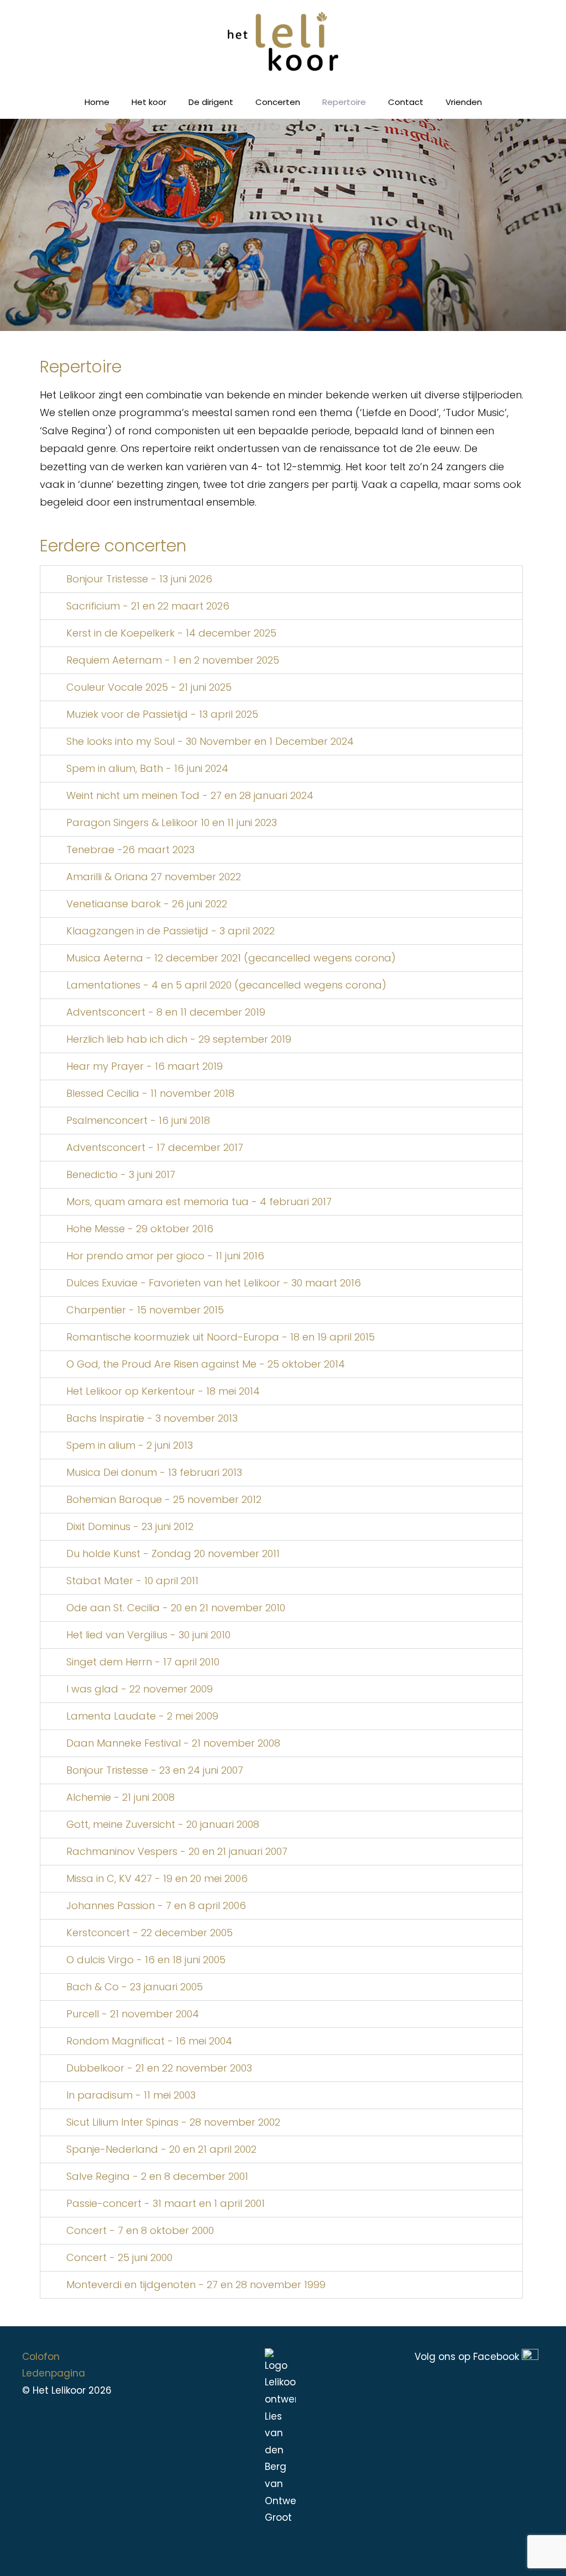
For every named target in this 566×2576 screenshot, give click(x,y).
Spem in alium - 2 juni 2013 (130, 1445)
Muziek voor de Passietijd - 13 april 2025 (162, 714)
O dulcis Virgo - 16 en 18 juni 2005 (146, 1960)
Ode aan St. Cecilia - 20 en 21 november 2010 (176, 1608)
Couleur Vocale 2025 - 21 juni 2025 (149, 687)
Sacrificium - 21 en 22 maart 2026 (148, 606)
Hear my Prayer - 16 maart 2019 (145, 1066)
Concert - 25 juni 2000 (119, 2257)
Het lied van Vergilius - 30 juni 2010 (148, 1635)
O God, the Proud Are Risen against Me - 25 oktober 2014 (206, 1364)
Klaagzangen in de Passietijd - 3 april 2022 (171, 931)
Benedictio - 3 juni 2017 (121, 1174)
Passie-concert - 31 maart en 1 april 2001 (166, 2203)
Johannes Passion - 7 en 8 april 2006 (156, 1905)
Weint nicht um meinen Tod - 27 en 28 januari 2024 (190, 795)
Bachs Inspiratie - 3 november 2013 (152, 1418)
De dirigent (211, 102)
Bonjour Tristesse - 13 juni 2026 (139, 579)
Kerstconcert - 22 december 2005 (150, 1933)
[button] (281, 579)
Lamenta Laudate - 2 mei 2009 (142, 1716)
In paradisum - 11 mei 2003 (131, 2095)
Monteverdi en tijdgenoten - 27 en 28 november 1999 (196, 2285)
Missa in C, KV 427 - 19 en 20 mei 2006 (157, 1878)
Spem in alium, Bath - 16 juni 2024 (147, 768)
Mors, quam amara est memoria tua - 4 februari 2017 (199, 1202)
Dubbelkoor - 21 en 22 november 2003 (159, 2068)
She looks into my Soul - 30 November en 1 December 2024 (210, 741)
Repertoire (344, 102)
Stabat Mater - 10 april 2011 (132, 1581)
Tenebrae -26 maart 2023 (130, 850)
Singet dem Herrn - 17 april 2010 (143, 1662)
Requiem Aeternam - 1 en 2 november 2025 (173, 660)
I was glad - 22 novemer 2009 (140, 1689)
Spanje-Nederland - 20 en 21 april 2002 (161, 2149)
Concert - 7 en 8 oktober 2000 (140, 2230)
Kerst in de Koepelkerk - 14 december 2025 (171, 633)
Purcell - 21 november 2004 (133, 2014)
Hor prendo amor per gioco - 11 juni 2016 (165, 1256)
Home (97, 102)
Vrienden (464, 102)
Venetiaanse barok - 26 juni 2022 (147, 904)
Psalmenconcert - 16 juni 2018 (138, 1120)
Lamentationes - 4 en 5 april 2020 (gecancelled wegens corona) (226, 985)
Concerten (278, 102)
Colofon (41, 2357)
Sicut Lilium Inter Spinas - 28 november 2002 (173, 2122)
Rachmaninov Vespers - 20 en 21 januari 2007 (177, 1851)
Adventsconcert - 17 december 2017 (155, 1147)
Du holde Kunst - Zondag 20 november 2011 (173, 1554)
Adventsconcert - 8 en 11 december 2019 (166, 1012)
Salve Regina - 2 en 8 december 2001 (157, 2176)
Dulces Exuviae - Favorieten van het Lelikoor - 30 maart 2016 (214, 1283)
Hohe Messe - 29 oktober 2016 (140, 1229)
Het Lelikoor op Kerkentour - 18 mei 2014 (163, 1391)
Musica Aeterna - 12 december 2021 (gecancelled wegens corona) (231, 958)
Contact (406, 102)
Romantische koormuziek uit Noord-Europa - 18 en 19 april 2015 (221, 1337)
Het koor (149, 102)
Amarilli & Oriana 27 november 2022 (154, 877)
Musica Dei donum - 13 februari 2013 (154, 1472)
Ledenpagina (54, 2373)
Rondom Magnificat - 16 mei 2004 (149, 2041)
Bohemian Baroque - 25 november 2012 (164, 1499)
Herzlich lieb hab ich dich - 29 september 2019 (179, 1039)
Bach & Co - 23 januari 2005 (135, 1987)
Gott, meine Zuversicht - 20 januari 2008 (163, 1824)
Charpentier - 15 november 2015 (145, 1310)
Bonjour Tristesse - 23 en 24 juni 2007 (155, 1770)
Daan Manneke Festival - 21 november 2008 (173, 1743)
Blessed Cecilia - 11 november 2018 (150, 1093)
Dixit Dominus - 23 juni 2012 (130, 1526)
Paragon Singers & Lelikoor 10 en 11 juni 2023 (172, 822)
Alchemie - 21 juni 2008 (120, 1797)
